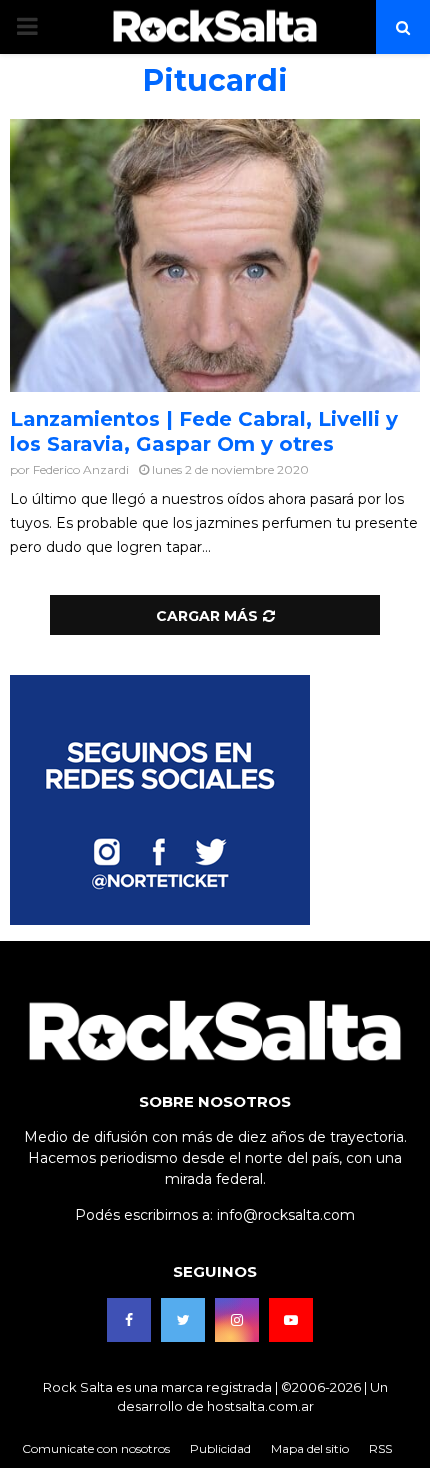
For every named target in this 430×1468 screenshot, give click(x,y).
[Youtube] (291, 1320)
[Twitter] (183, 1320)
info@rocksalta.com (286, 1215)
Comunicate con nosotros (96, 1448)
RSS (380, 1448)
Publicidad (220, 1448)
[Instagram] (237, 1320)
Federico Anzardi (81, 469)
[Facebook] (129, 1320)
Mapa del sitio (310, 1448)
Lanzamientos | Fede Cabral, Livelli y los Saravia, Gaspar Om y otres (204, 431)
